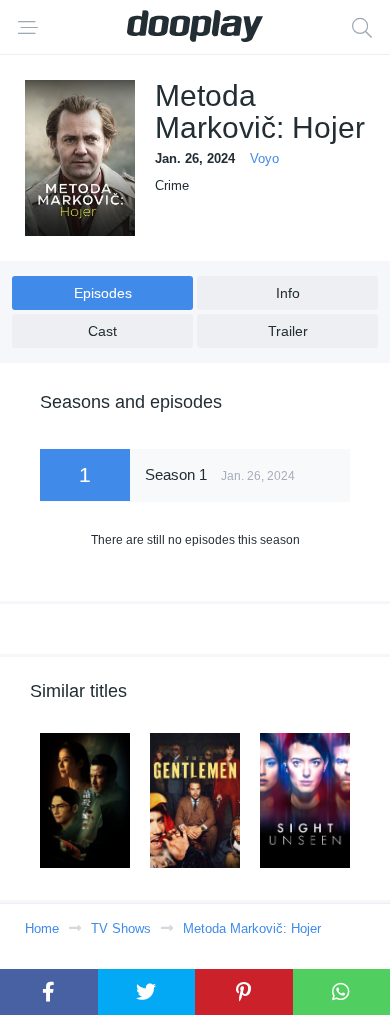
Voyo (264, 158)
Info (288, 293)
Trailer (288, 331)
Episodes (103, 293)
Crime (172, 185)
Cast (102, 331)
